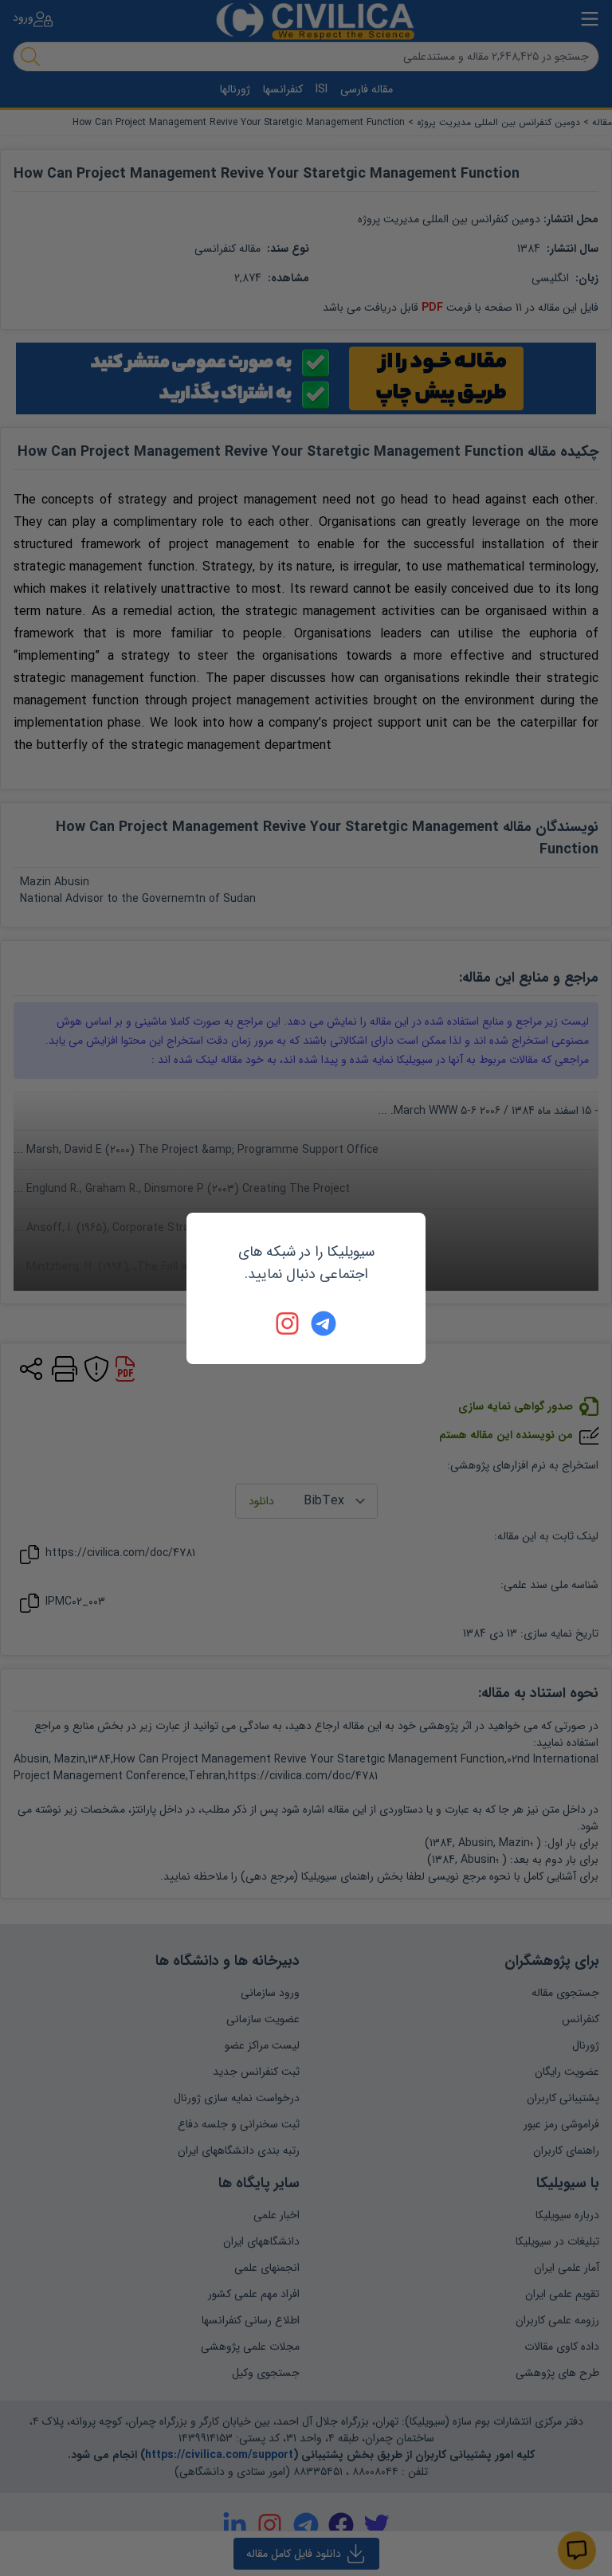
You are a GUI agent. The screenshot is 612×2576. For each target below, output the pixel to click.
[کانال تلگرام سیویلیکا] (324, 1323)
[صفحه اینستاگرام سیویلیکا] (288, 1323)
